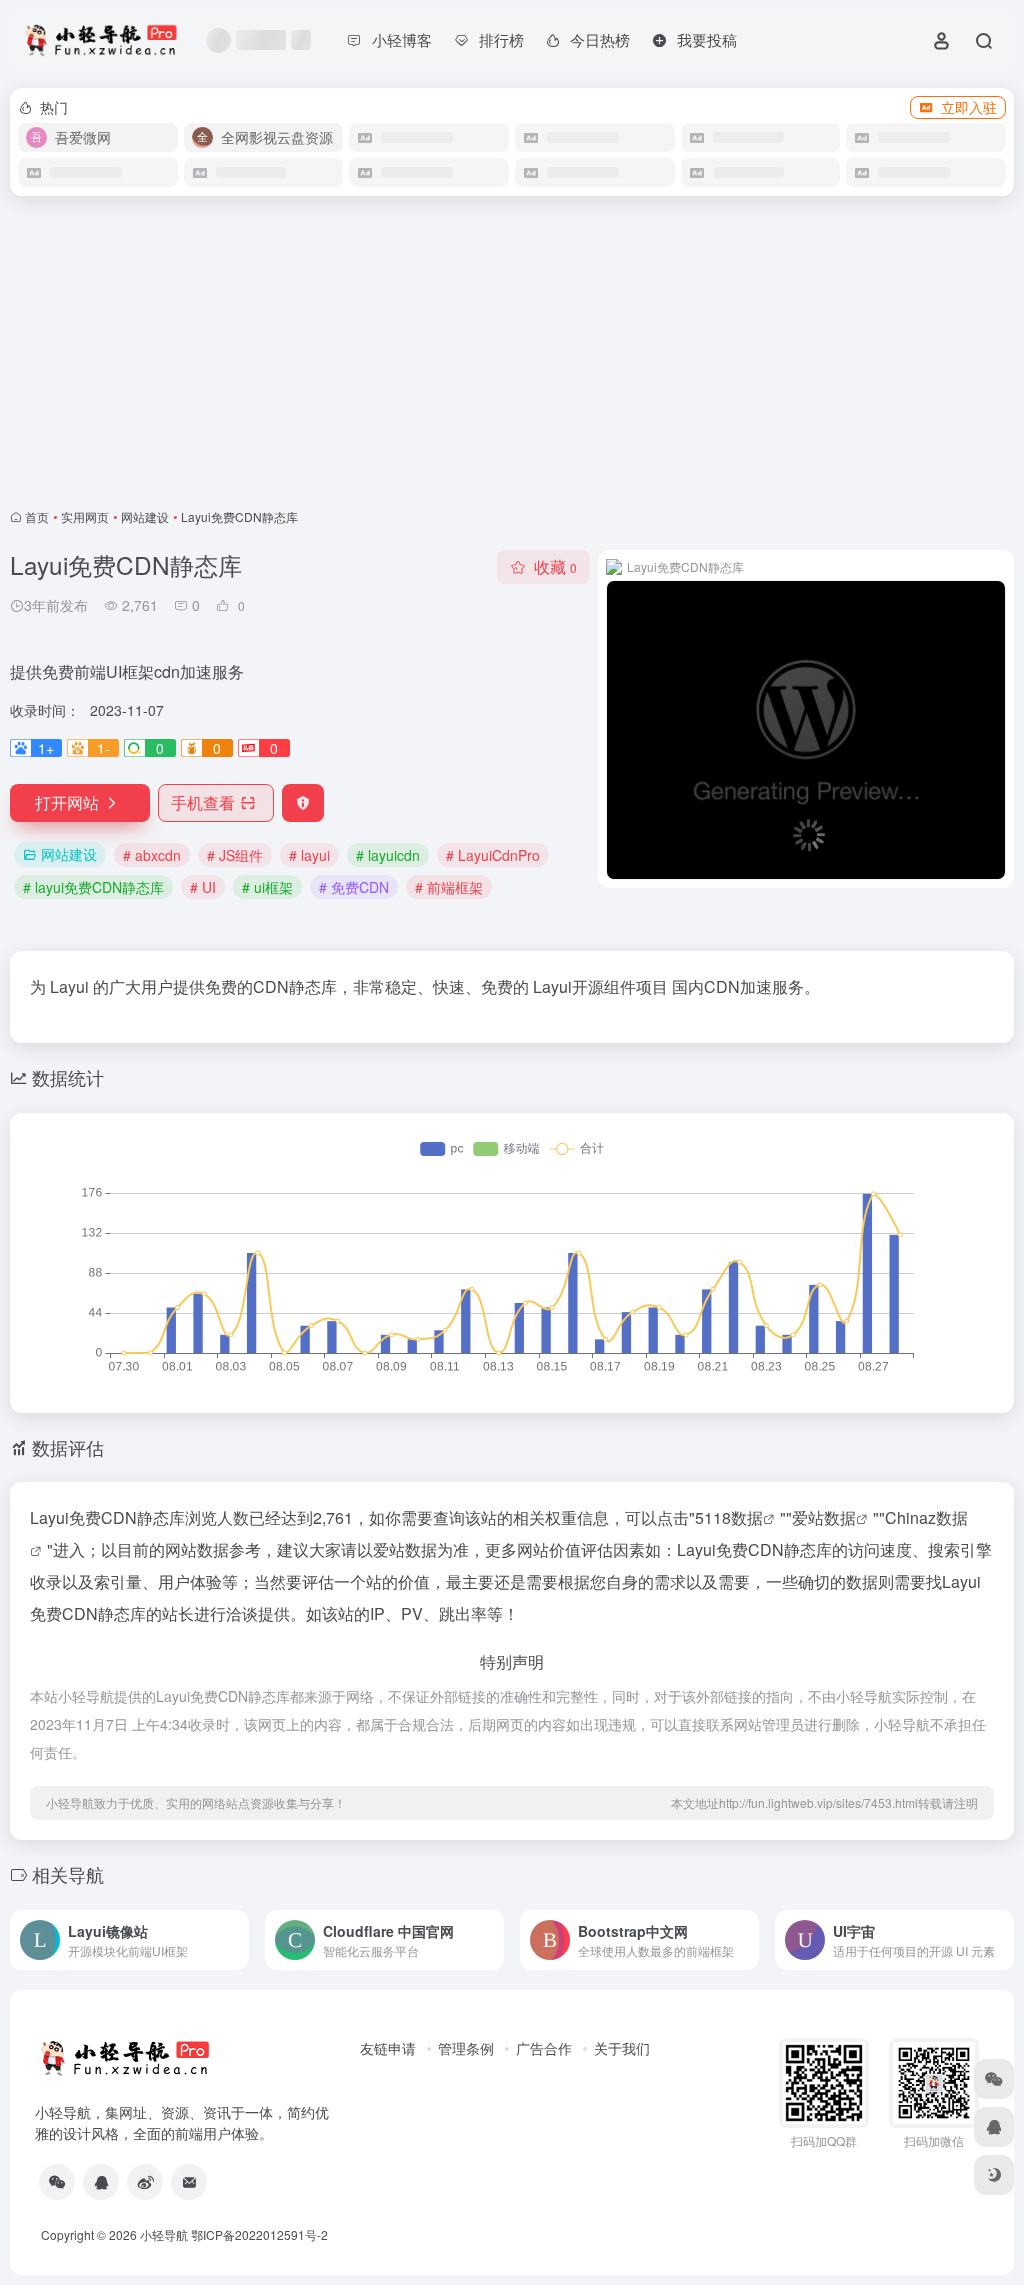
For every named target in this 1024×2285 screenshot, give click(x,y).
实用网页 (85, 516)
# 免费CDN (354, 887)
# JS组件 (235, 855)
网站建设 (145, 516)
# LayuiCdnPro (493, 855)
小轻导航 (164, 2234)
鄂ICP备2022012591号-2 (259, 2234)
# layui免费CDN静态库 (93, 887)
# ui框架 (267, 887)
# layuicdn (388, 855)
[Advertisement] (512, 352)
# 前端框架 (449, 887)
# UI (203, 887)
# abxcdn (152, 855)
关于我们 (622, 2048)
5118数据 (729, 1517)
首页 (37, 516)
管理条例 (466, 2048)
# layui (309, 855)
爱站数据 (824, 1517)
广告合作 (544, 2048)
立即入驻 (969, 107)
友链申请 (388, 2048)
